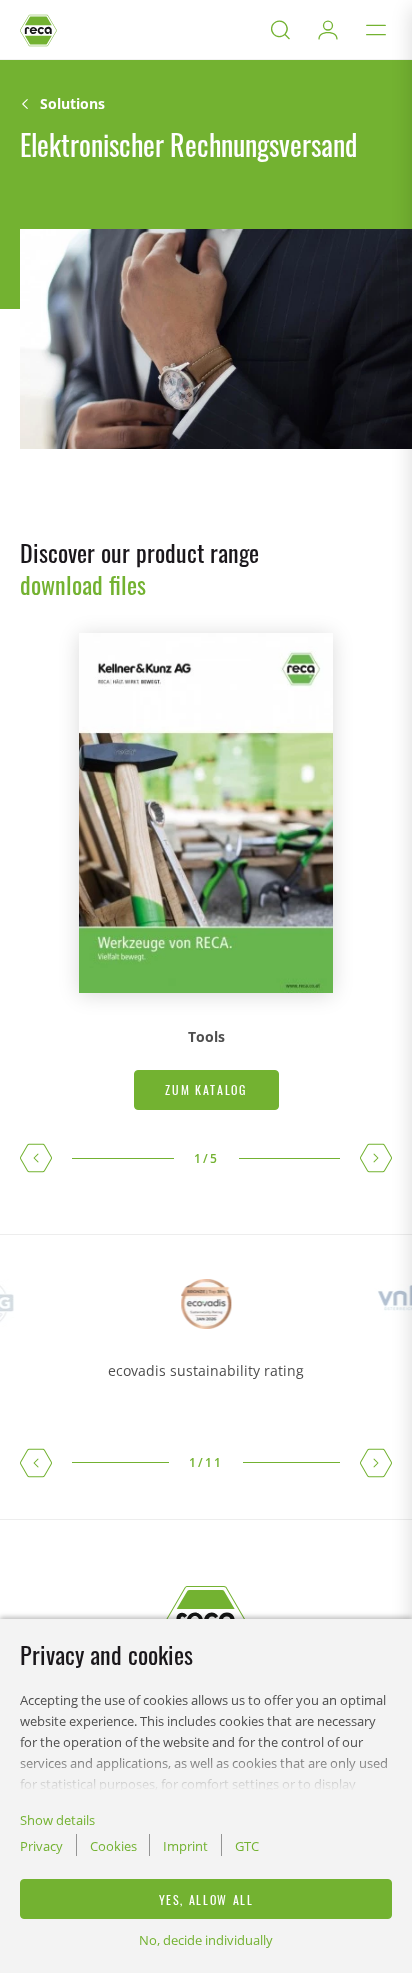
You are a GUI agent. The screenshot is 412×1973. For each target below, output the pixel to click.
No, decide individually (206, 1940)
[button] (36, 1158)
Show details (57, 1820)
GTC (247, 1846)
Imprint (185, 1846)
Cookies (113, 1846)
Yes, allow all (206, 1899)
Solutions (72, 103)
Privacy (41, 1846)
